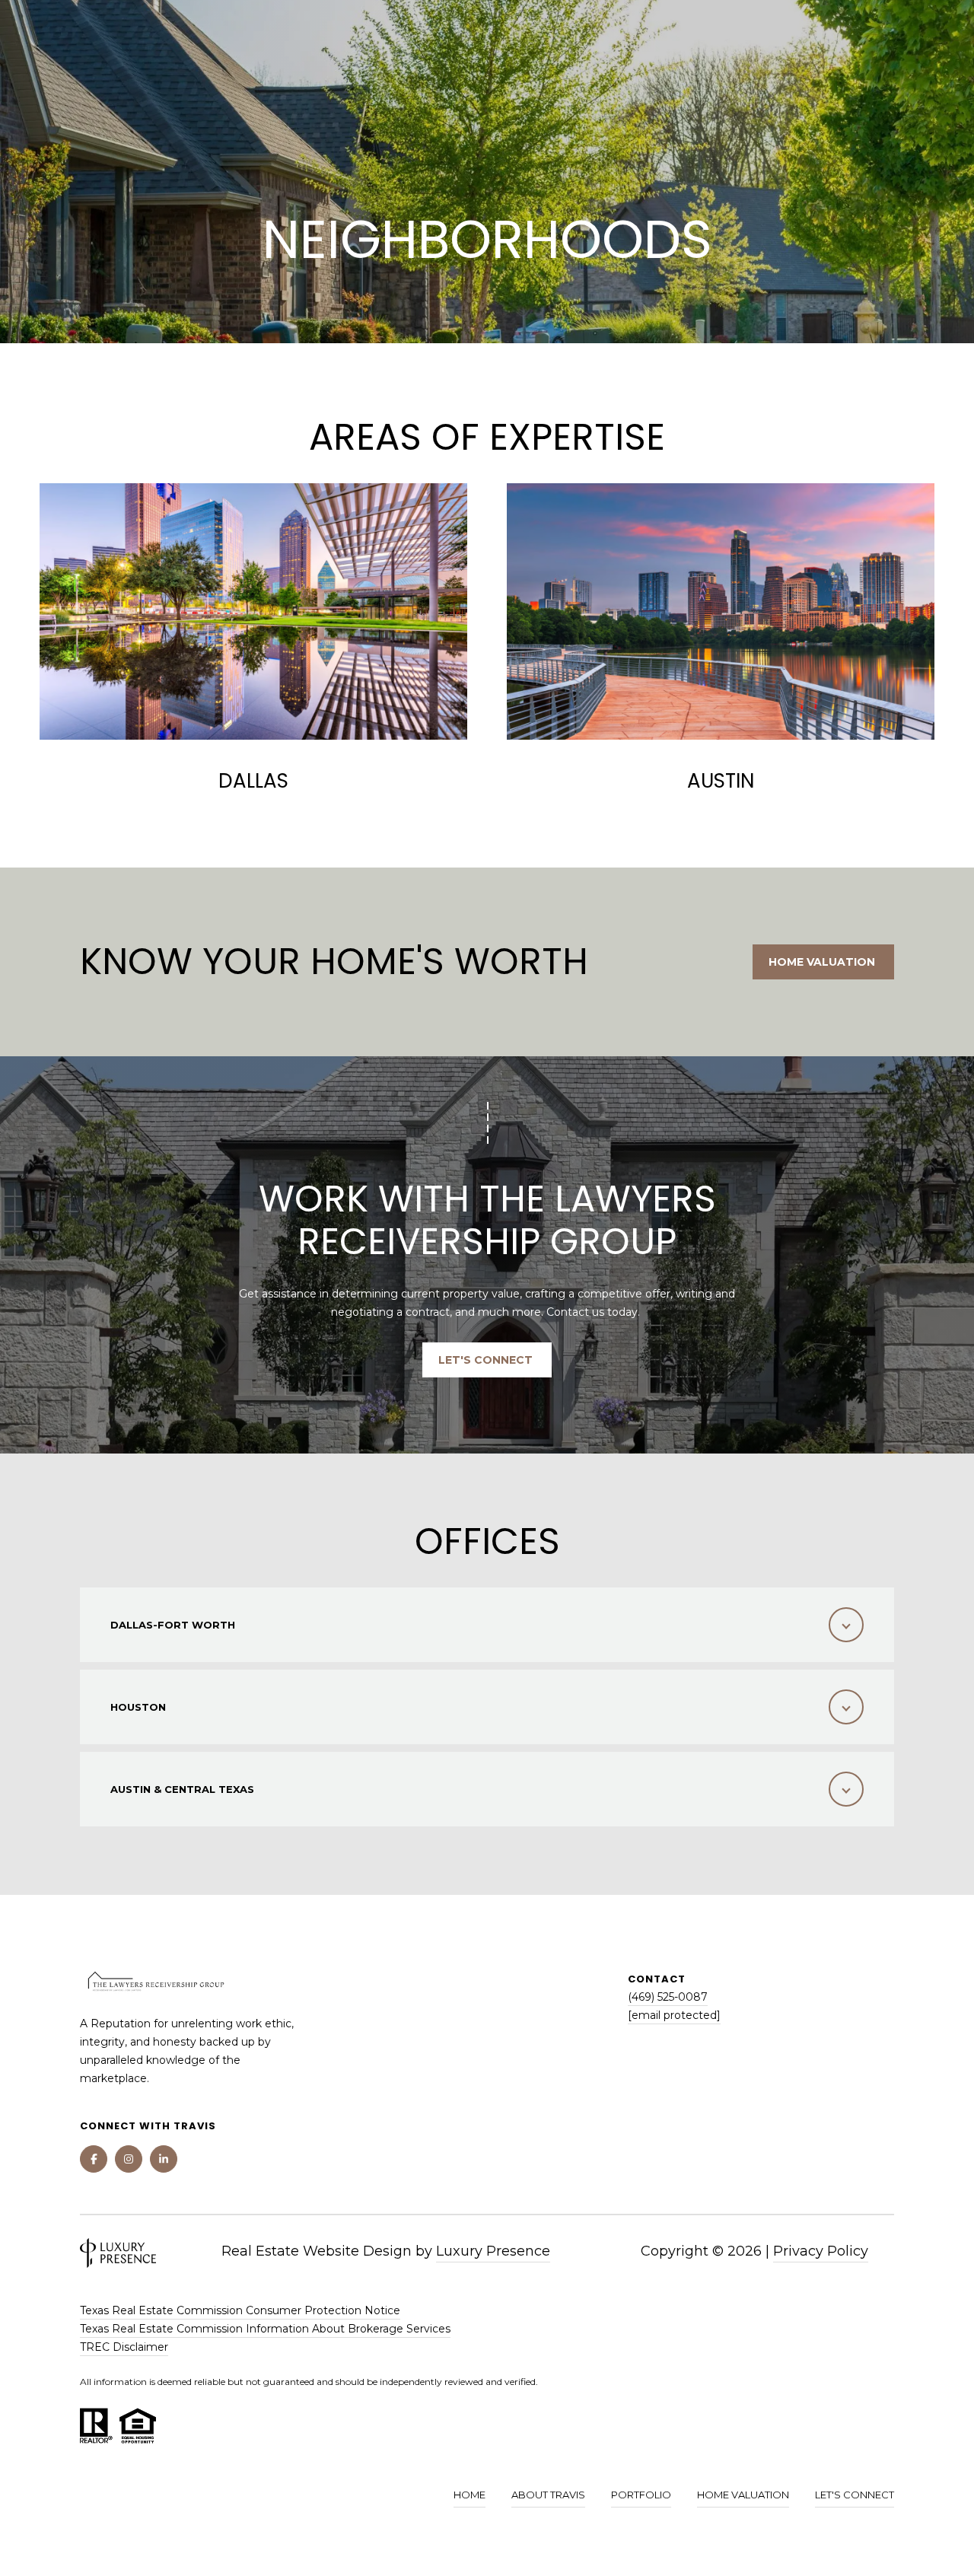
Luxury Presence (493, 2251)
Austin (721, 781)
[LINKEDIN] (164, 2159)
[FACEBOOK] (94, 2159)
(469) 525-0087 (668, 1997)
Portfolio (641, 2495)
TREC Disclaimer (124, 2347)
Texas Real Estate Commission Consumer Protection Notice (240, 2310)
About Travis (548, 2495)
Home (469, 2495)
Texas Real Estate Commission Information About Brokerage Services (265, 2329)
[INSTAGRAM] (129, 2159)
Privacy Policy (821, 2251)
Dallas (253, 781)
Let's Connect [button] (487, 1360)
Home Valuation (823, 962)
